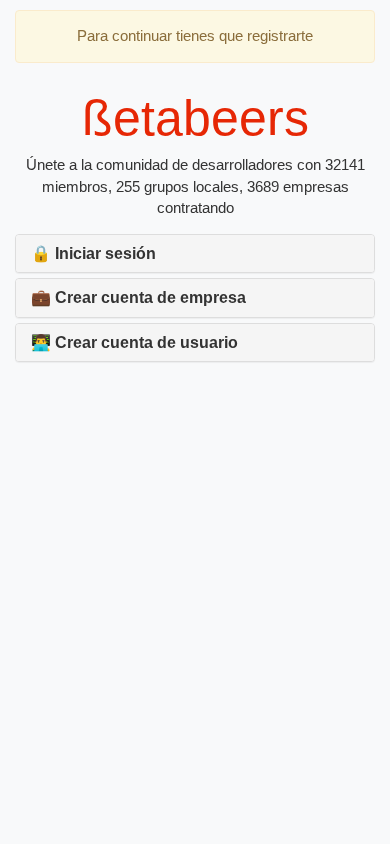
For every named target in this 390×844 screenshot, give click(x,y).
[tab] (195, 254)
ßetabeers (195, 118)
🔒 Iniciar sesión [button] (93, 253)
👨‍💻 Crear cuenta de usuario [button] (134, 342)
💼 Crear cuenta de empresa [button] (138, 297)
